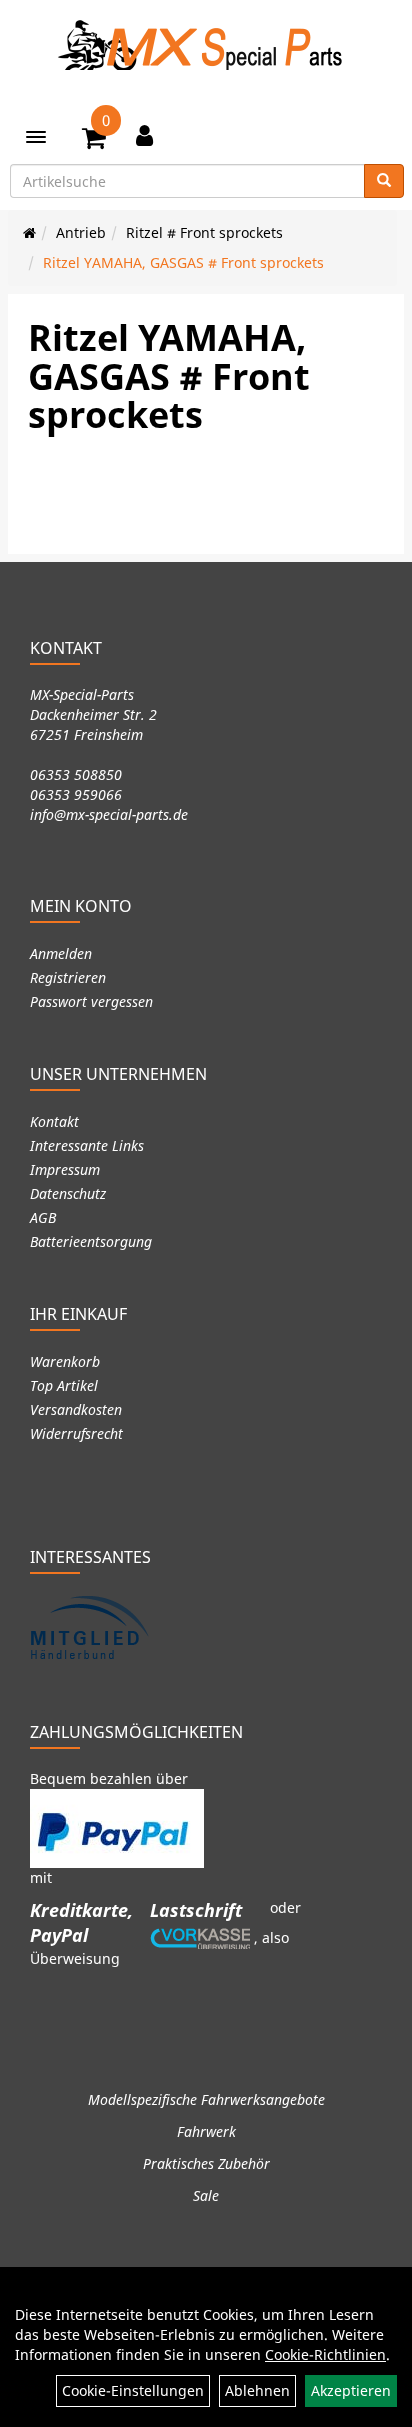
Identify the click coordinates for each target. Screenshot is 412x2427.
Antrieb (81, 232)
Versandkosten (76, 1409)
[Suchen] (384, 181)
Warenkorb (65, 1361)
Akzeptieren (351, 2390)
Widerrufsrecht (76, 1433)
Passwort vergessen (91, 1001)
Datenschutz (68, 1193)
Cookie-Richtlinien (325, 2354)
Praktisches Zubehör (206, 2163)
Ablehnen (257, 2390)
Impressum (65, 1169)
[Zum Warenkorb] (94, 141)
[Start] (29, 232)
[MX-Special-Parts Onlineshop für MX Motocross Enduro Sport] (206, 45)
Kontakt (54, 1121)
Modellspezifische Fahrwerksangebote (206, 2099)
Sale (206, 2195)
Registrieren (68, 977)
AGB (43, 1217)
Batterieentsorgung (91, 1241)
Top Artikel (64, 1385)
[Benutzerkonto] (144, 135)
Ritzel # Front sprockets (204, 232)
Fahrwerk (206, 2131)
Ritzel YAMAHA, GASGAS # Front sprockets (183, 262)
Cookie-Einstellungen (133, 2390)
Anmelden (61, 953)
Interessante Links (87, 1145)
